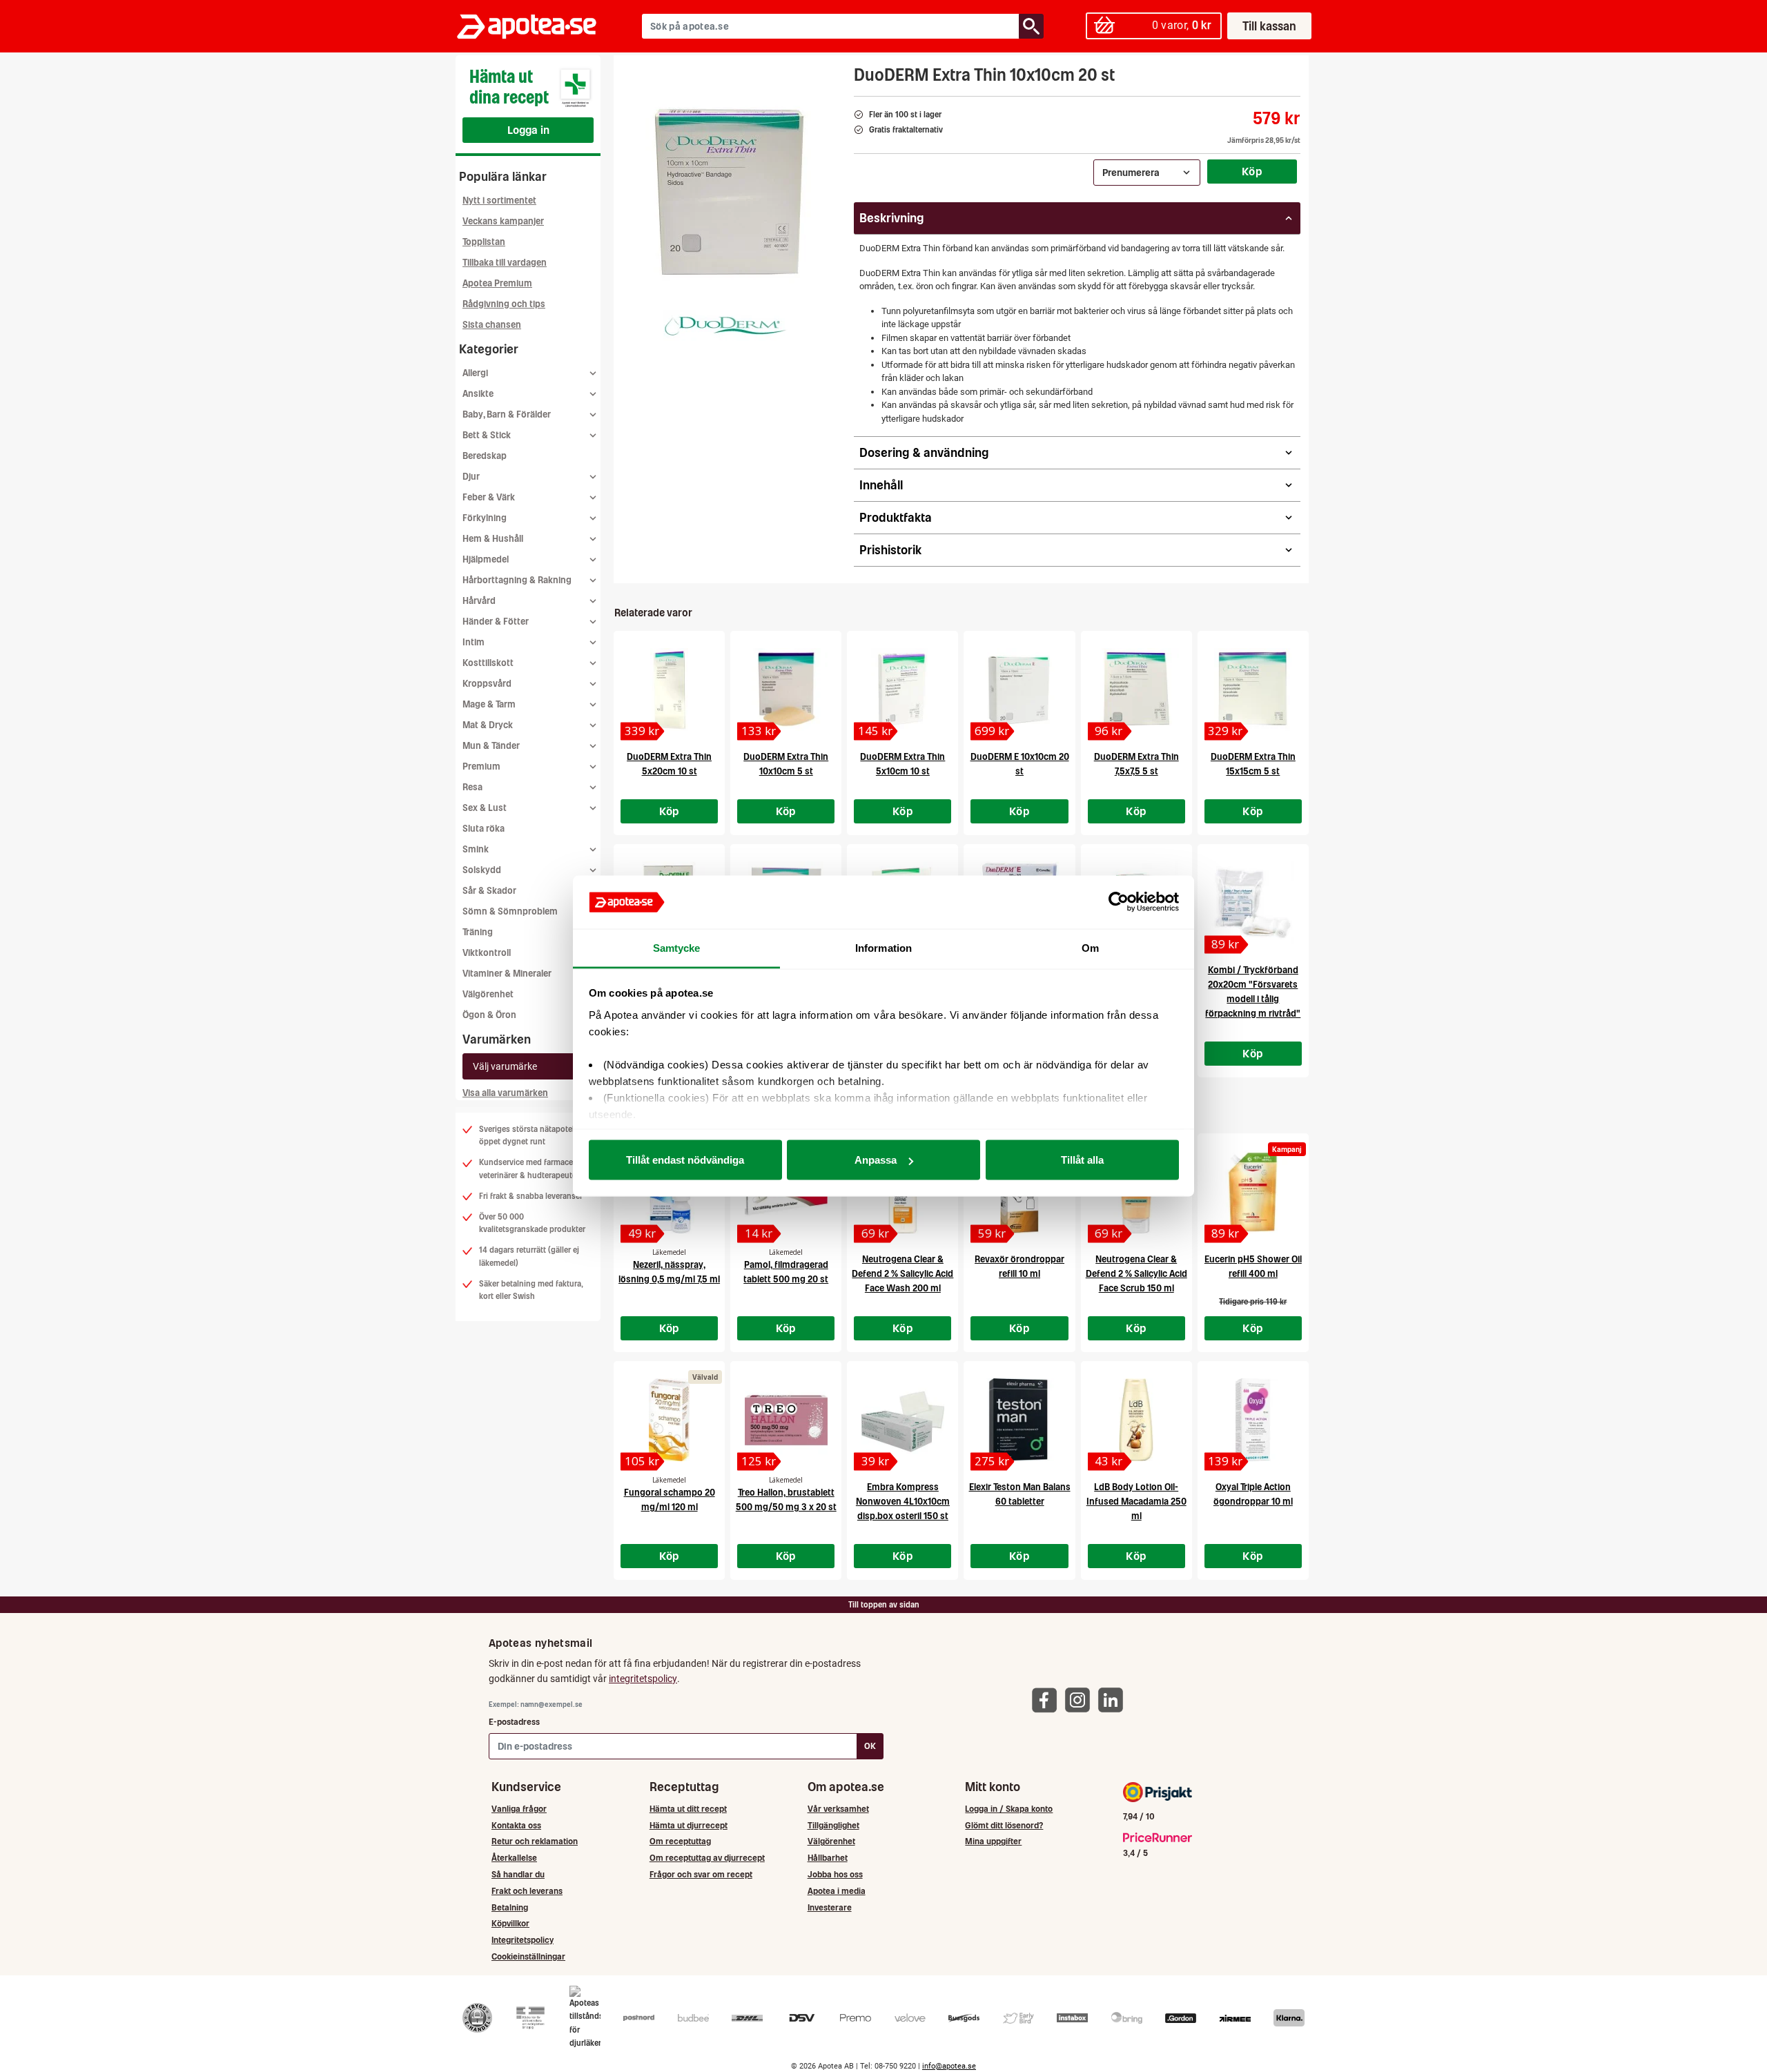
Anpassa (876, 1160)
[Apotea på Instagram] (1081, 1700)
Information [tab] (883, 947)
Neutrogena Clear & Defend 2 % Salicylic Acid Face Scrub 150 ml (1136, 1274)
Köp (1252, 171)
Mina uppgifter (993, 1841)
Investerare (830, 1907)
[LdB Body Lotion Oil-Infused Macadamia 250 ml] (1136, 1420)
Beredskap (485, 456)
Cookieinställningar (528, 1956)
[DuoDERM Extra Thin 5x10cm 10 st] (902, 690)
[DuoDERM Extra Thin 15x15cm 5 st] (1253, 690)
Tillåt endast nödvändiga (685, 1160)
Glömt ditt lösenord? (1004, 1825)
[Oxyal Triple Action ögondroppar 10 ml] (1253, 1420)
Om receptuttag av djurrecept (707, 1858)
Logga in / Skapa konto (1009, 1809)
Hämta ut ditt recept (688, 1809)
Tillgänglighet (833, 1825)
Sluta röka (484, 829)
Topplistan (484, 242)
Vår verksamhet (838, 1809)
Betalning (510, 1907)
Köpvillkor (510, 1923)
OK (870, 1746)
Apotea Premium (497, 283)
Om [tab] (1090, 947)
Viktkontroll (487, 953)
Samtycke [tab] (677, 947)
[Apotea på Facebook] (1048, 1700)
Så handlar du (518, 1874)
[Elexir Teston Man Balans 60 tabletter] (1019, 1420)
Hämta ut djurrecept (689, 1825)
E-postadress (514, 1722)
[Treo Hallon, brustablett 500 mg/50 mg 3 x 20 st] (786, 1420)
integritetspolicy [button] (643, 1679)
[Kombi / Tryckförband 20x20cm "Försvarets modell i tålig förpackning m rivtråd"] (1253, 903)
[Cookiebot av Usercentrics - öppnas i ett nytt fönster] (1119, 902)
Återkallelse (514, 1858)
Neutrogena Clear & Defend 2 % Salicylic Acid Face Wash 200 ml (902, 1274)
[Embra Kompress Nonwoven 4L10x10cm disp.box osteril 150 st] (902, 1420)
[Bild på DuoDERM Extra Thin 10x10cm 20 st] (729, 193)
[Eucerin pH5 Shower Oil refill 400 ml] (1253, 1192)
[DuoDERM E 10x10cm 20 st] (1019, 690)
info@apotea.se (949, 2066)
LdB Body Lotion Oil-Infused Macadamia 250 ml (1136, 1502)
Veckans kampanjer (503, 221)
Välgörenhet (488, 994)
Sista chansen (492, 325)
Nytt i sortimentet (499, 201)
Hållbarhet (828, 1858)
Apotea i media (837, 1891)
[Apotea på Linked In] (1114, 1700)
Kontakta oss (516, 1825)
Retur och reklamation (535, 1841)
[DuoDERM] (725, 325)
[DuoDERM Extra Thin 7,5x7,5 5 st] (1136, 690)
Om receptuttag (680, 1841)
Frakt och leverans (527, 1891)
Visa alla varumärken (505, 1093)
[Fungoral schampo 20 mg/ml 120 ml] (669, 1420)
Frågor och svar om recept (701, 1874)
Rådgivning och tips (504, 304)
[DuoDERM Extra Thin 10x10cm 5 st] (786, 690)
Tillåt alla (1082, 1160)
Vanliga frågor (519, 1809)
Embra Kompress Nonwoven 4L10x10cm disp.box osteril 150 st (903, 1502)
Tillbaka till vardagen (505, 263)
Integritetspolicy (523, 1940)
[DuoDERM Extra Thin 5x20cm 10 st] (669, 690)
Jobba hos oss (835, 1874)
